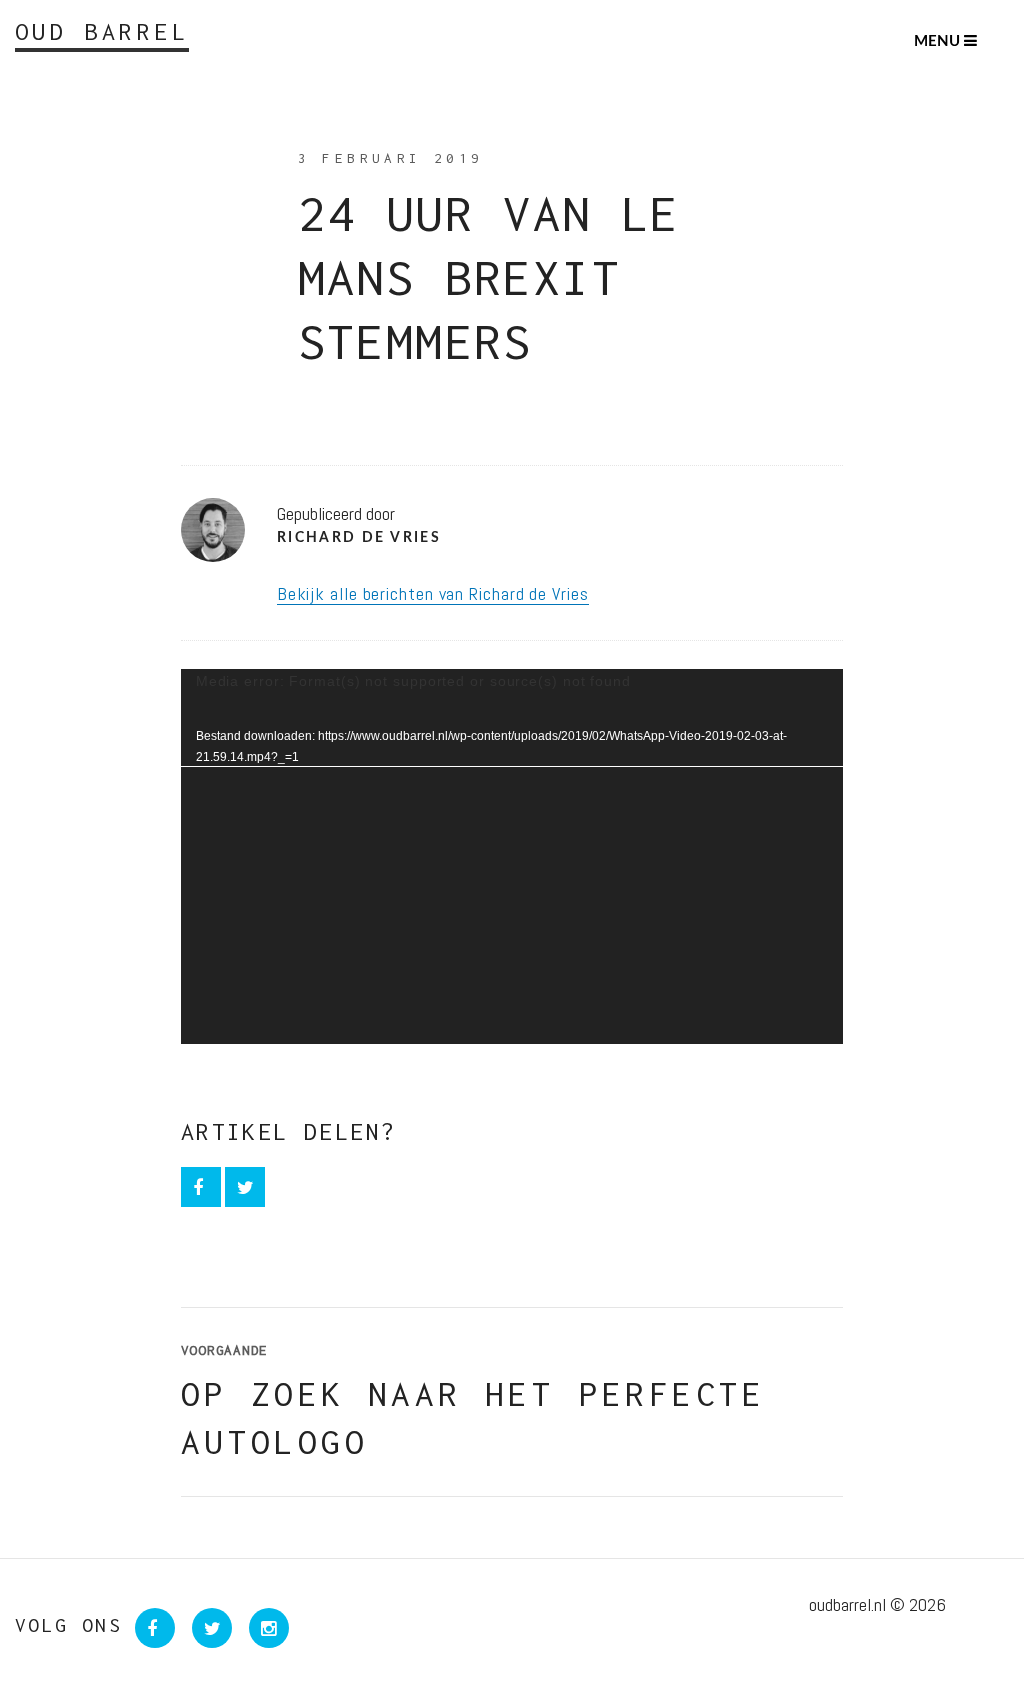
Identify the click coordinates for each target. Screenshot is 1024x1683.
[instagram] (262, 1628)
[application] (512, 856)
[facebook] (203, 1187)
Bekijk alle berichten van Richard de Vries (433, 593)
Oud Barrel (102, 31)
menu (939, 41)
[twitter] (245, 1187)
